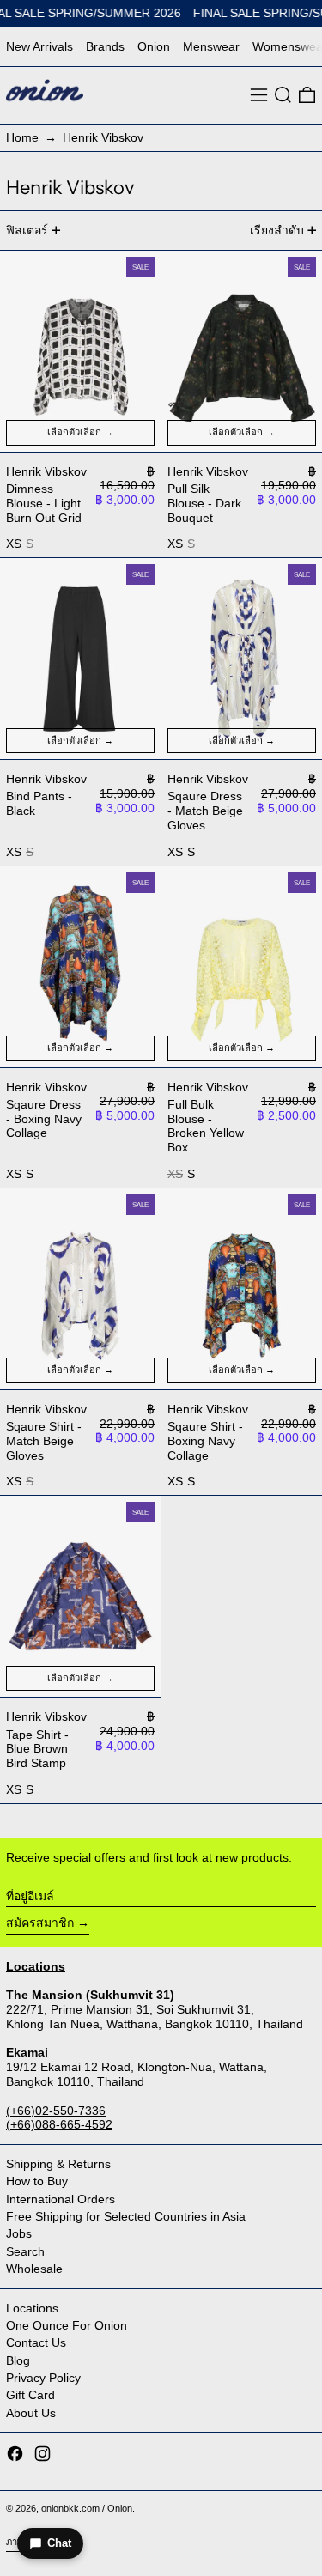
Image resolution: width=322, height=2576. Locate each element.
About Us (31, 2413)
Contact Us (36, 2342)
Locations (32, 2308)
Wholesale (34, 2269)
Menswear (211, 46)
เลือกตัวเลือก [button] (74, 432)
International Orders (61, 2199)
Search (25, 2251)
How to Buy (37, 2181)
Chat (59, 2543)
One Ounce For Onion (67, 2325)
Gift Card (30, 2395)
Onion (154, 46)
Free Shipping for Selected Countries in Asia (126, 2216)
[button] (283, 95)
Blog (18, 2360)
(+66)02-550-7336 (56, 2111)
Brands (105, 46)
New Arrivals (39, 46)
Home (22, 137)
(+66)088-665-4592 (59, 2124)
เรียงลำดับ (277, 230)
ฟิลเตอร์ (27, 230)
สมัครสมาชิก (40, 1923)
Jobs (19, 2233)
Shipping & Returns (58, 2164)
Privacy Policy (43, 2378)
